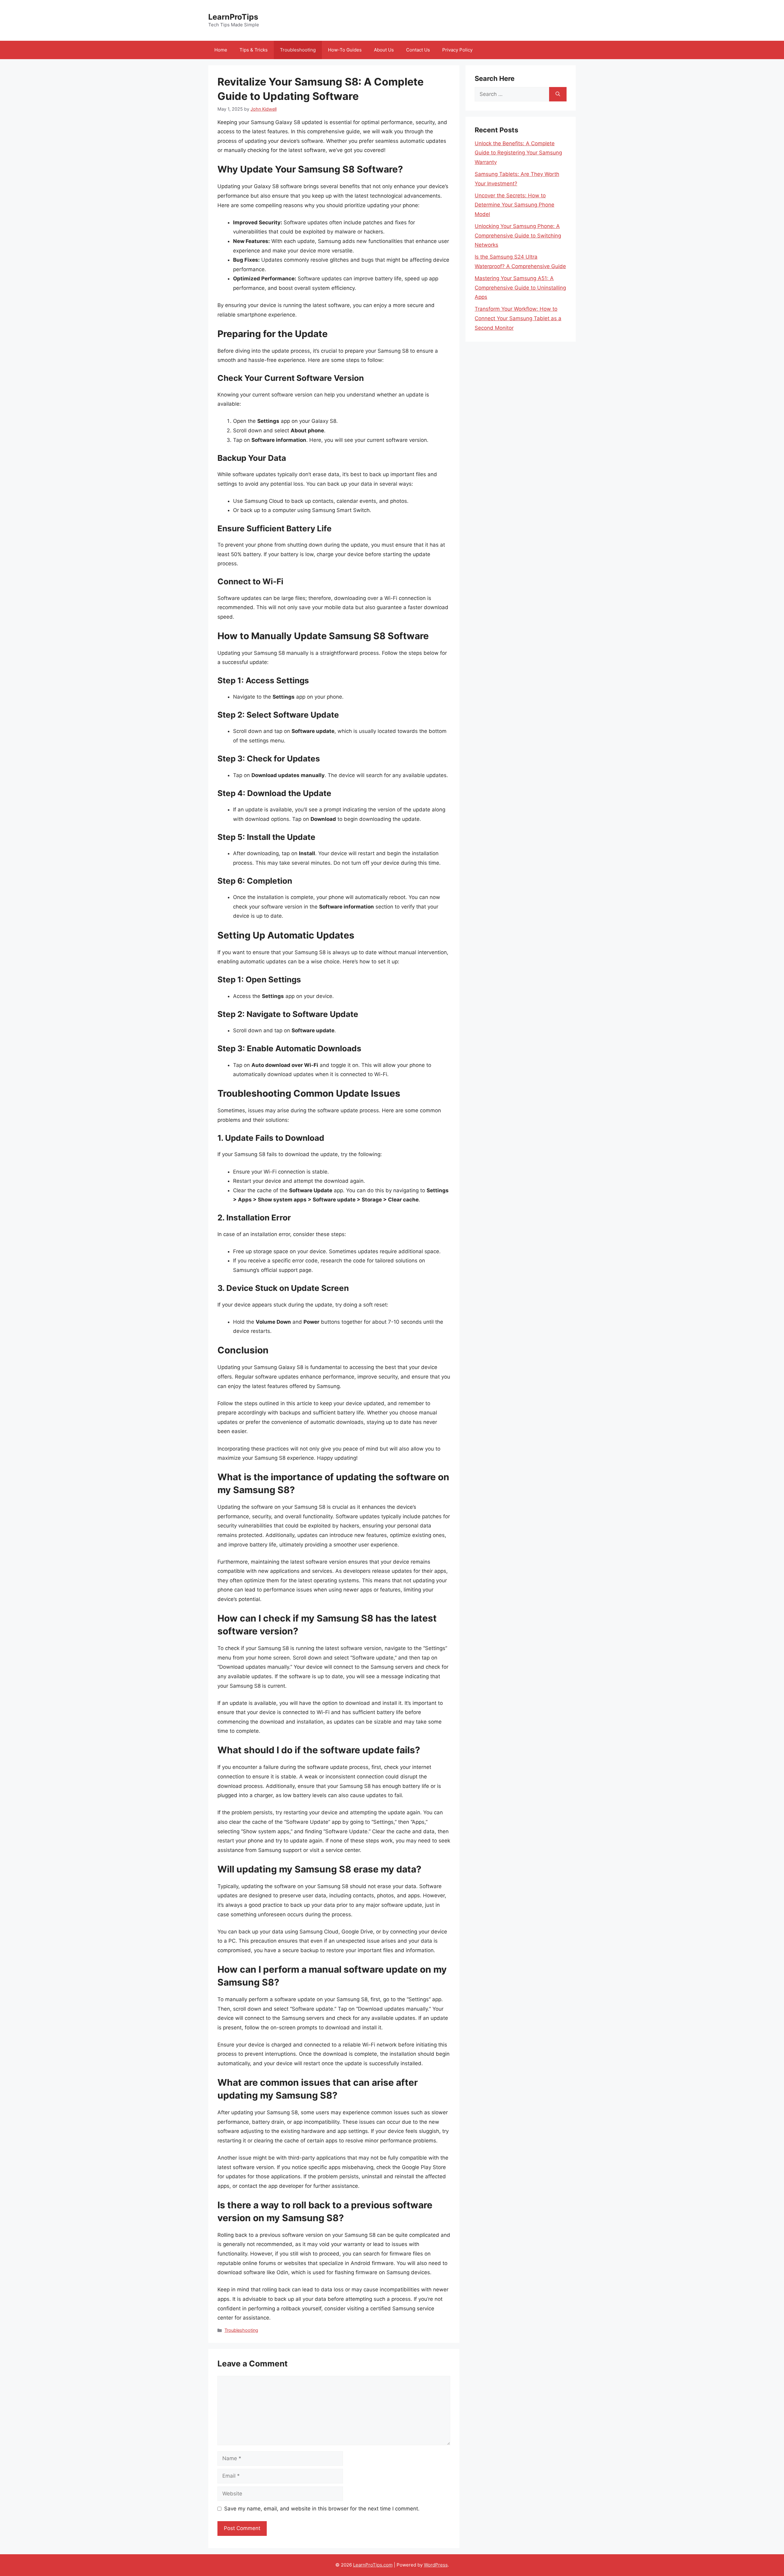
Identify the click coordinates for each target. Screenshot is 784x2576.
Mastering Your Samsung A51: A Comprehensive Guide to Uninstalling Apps (520, 288)
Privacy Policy (457, 50)
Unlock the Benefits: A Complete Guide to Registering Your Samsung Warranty (518, 153)
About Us (384, 50)
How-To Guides (345, 50)
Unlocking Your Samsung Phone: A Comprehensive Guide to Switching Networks (518, 235)
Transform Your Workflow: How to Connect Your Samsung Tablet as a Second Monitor (518, 318)
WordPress (436, 2565)
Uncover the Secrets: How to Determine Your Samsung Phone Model (514, 205)
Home (221, 50)
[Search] (558, 94)
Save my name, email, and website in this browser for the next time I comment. (322, 2509)
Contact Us (418, 50)
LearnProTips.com (373, 2565)
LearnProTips (233, 17)
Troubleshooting (298, 50)
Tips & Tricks (254, 50)
